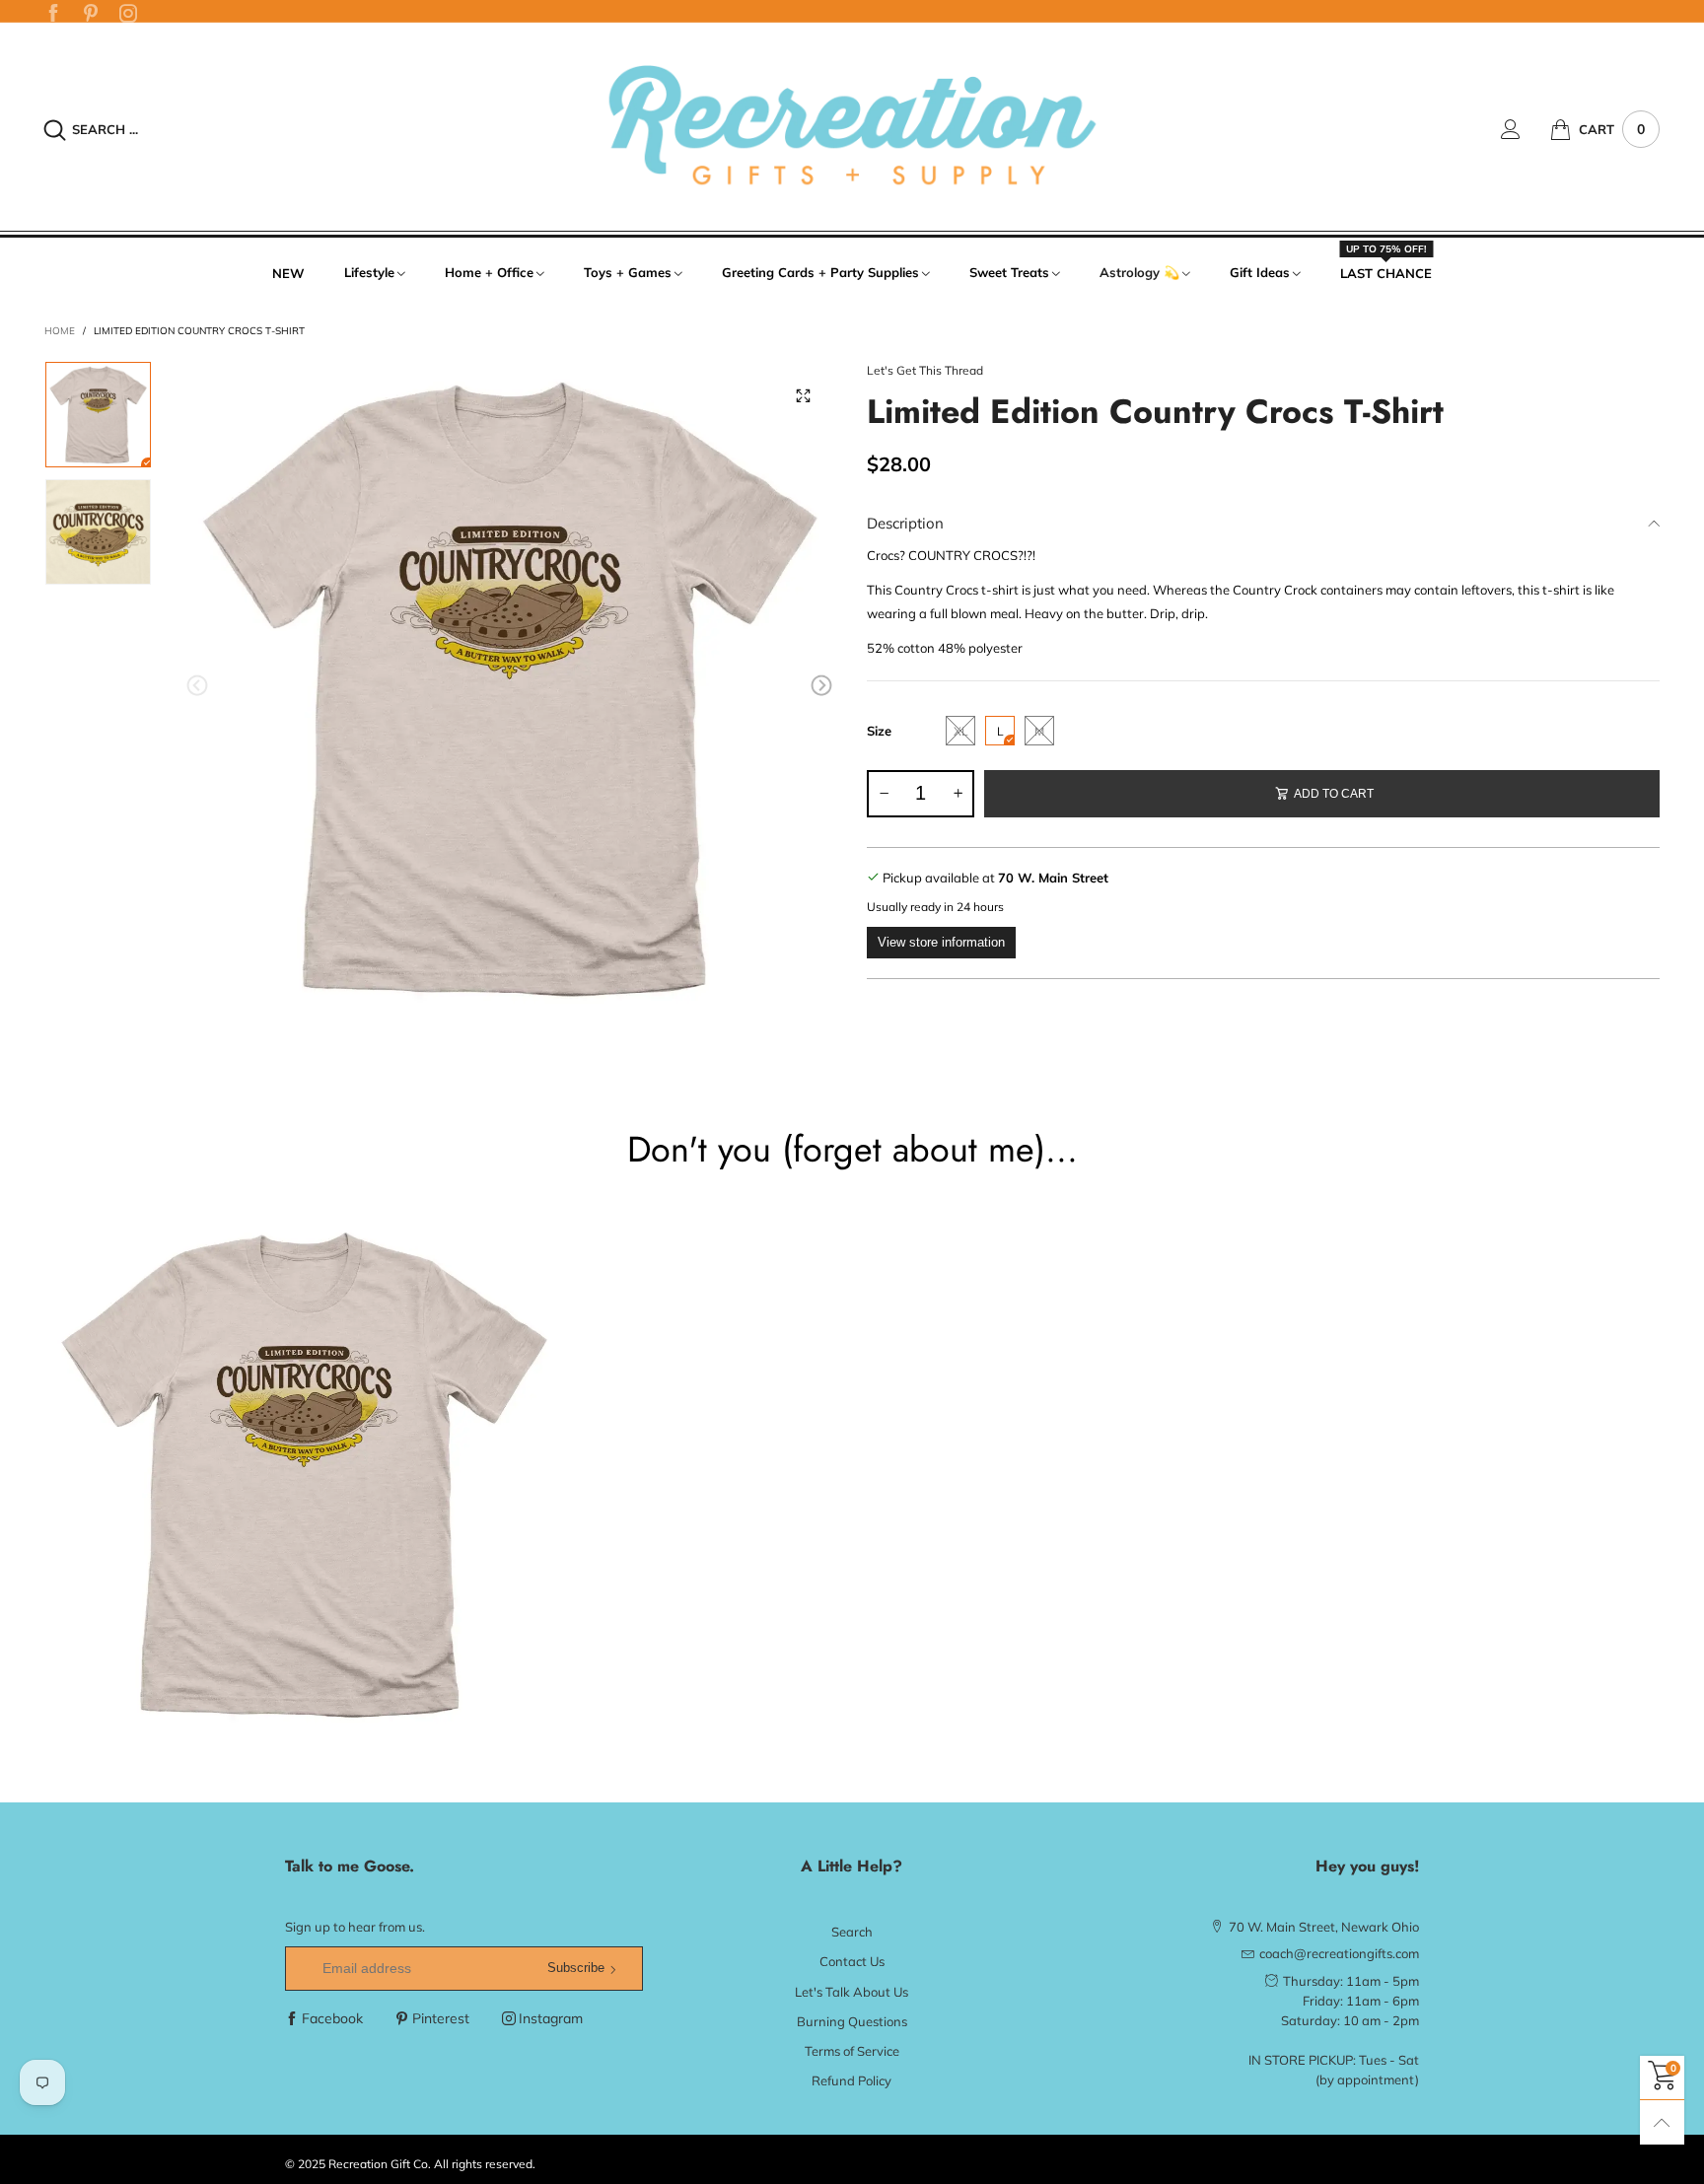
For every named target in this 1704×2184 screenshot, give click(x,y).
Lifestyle (369, 272)
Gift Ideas (1260, 272)
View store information (941, 942)
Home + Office (489, 272)
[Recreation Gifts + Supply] (852, 127)
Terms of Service (852, 2051)
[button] (197, 686)
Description (905, 523)
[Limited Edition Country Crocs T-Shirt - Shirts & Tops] (509, 689)
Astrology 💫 (1139, 272)
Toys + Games (628, 272)
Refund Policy (852, 2080)
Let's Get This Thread (925, 370)
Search (852, 1932)
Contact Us (852, 1961)
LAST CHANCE (1386, 272)
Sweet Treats (1009, 272)
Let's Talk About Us (852, 1992)
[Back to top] (1662, 2122)
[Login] (1526, 129)
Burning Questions (852, 2021)
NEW (288, 273)
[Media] (803, 395)
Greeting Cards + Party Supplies (820, 272)
